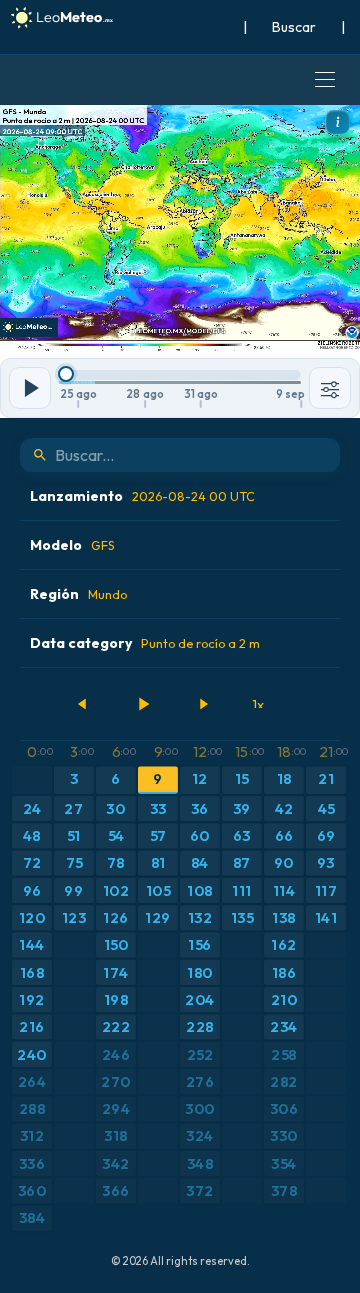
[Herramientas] (330, 388)
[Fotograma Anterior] (83, 704)
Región (78, 594)
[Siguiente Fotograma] (203, 704)
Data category (145, 643)
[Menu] (325, 80)
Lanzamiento (142, 496)
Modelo (72, 545)
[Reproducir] (143, 704)
